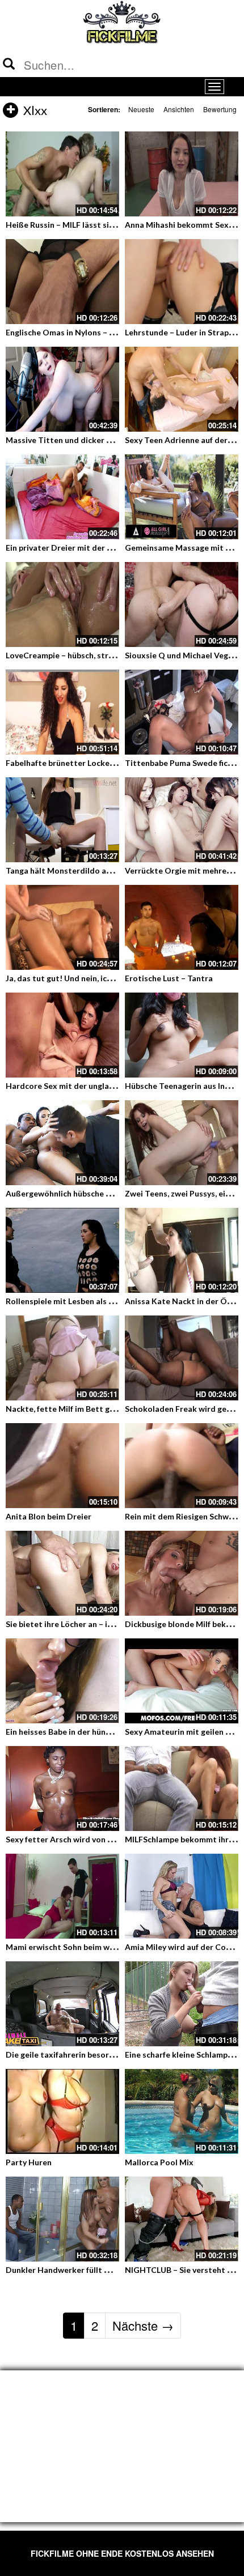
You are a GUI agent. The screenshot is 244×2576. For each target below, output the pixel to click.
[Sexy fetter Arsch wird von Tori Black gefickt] (62, 1789)
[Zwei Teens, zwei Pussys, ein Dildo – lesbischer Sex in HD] (182, 1143)
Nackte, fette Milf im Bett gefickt (68, 1409)
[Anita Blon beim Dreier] (62, 1466)
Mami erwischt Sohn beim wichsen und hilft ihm (94, 1947)
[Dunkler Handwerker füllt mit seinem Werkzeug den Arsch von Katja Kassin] (62, 2219)
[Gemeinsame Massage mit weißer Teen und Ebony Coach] (182, 497)
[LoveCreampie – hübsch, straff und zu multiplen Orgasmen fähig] (62, 604)
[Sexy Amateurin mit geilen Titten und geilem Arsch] (182, 1681)
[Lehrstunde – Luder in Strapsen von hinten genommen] (182, 282)
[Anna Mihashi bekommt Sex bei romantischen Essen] (182, 174)
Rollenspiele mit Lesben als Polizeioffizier (83, 1301)
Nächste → (143, 2325)
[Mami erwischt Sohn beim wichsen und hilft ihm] (62, 1896)
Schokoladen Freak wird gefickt (184, 1409)
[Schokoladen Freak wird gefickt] (182, 1358)
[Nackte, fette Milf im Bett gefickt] (62, 1358)
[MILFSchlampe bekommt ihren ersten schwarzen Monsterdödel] (182, 1789)
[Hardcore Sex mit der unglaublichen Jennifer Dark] (62, 1035)
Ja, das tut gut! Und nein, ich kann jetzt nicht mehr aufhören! (119, 978)
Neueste (141, 109)
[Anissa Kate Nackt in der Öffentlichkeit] (182, 1250)
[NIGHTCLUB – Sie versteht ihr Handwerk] (182, 2219)
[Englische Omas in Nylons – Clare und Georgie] (62, 282)
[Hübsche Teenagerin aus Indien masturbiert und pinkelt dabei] (182, 1035)
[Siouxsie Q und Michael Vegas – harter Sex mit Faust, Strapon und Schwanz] (182, 604)
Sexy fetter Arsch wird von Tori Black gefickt (89, 1839)
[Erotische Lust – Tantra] (182, 927)
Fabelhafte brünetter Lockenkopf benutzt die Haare (104, 763)
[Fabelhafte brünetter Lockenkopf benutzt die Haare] (62, 712)
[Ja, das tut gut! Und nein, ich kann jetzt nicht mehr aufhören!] (62, 927)
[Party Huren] (62, 2111)
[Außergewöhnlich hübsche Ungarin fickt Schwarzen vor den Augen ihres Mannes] (62, 1143)
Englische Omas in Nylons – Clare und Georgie (92, 332)
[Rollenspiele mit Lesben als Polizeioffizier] (62, 1250)
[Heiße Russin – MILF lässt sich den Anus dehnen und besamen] (62, 174)
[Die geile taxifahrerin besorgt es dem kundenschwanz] (62, 2004)
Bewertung (220, 109)
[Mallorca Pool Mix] (182, 2111)
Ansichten (179, 109)
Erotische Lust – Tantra (169, 978)
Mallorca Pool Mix (159, 2162)
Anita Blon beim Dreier (49, 1516)
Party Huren (29, 2162)
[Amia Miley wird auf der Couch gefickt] (182, 1896)
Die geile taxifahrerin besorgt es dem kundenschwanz (106, 2055)
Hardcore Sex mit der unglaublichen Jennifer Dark (99, 1086)
